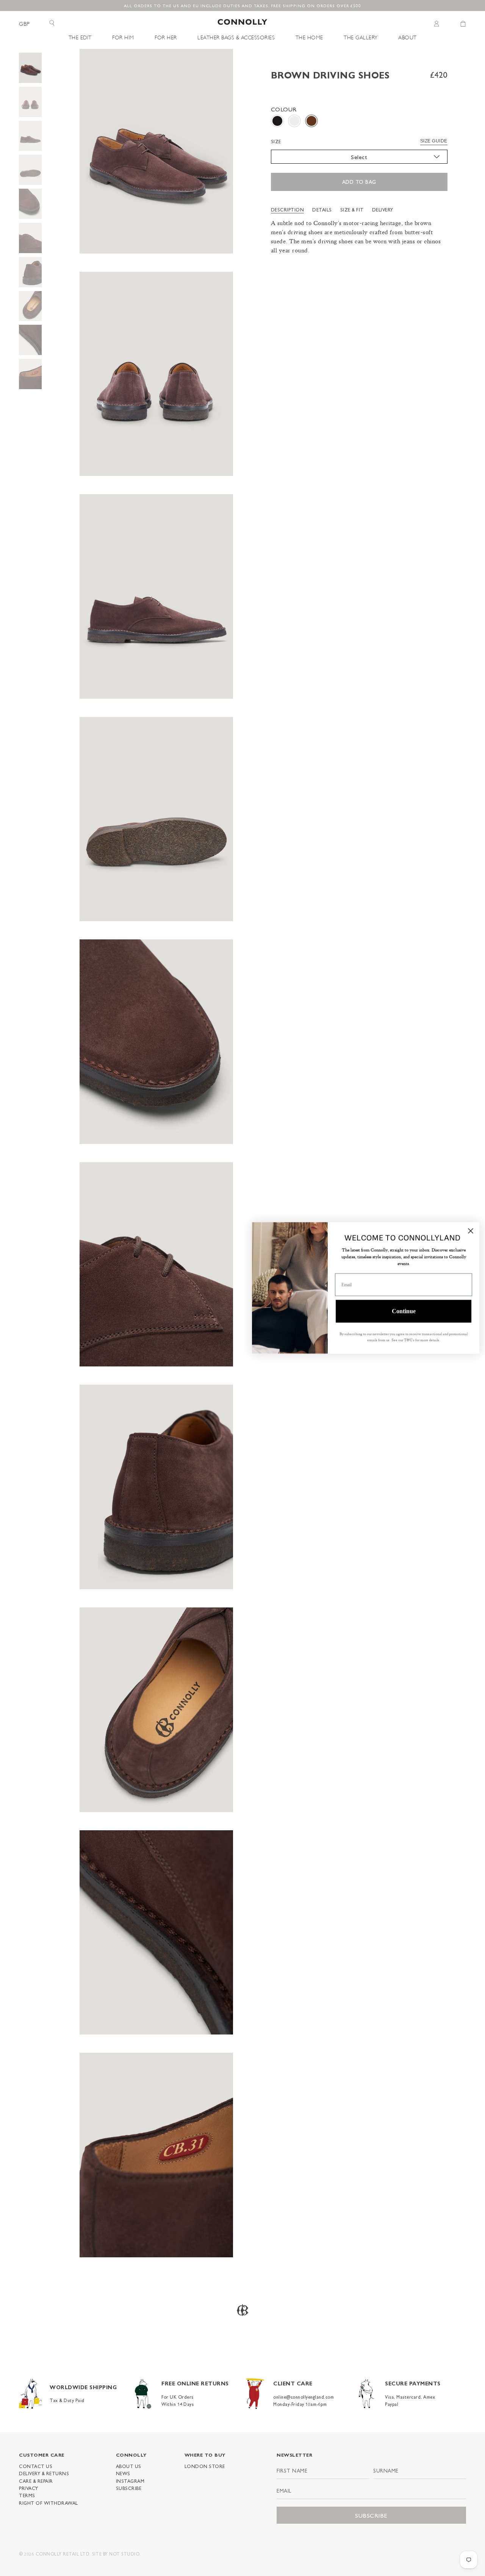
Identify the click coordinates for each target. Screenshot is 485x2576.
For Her (166, 37)
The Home (309, 37)
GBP (24, 23)
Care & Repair (36, 2481)
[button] (277, 121)
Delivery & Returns (44, 2473)
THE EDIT (80, 37)
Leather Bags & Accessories (236, 37)
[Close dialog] (469, 1231)
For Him (123, 37)
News (123, 2473)
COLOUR (284, 109)
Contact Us (36, 2466)
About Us (129, 2466)
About (408, 37)
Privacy (29, 2488)
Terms (27, 2495)
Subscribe (129, 2488)
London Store (205, 2466)
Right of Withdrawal (48, 2503)
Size (276, 141)
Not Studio (124, 2554)
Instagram (130, 2481)
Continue (402, 1311)
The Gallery (361, 37)
